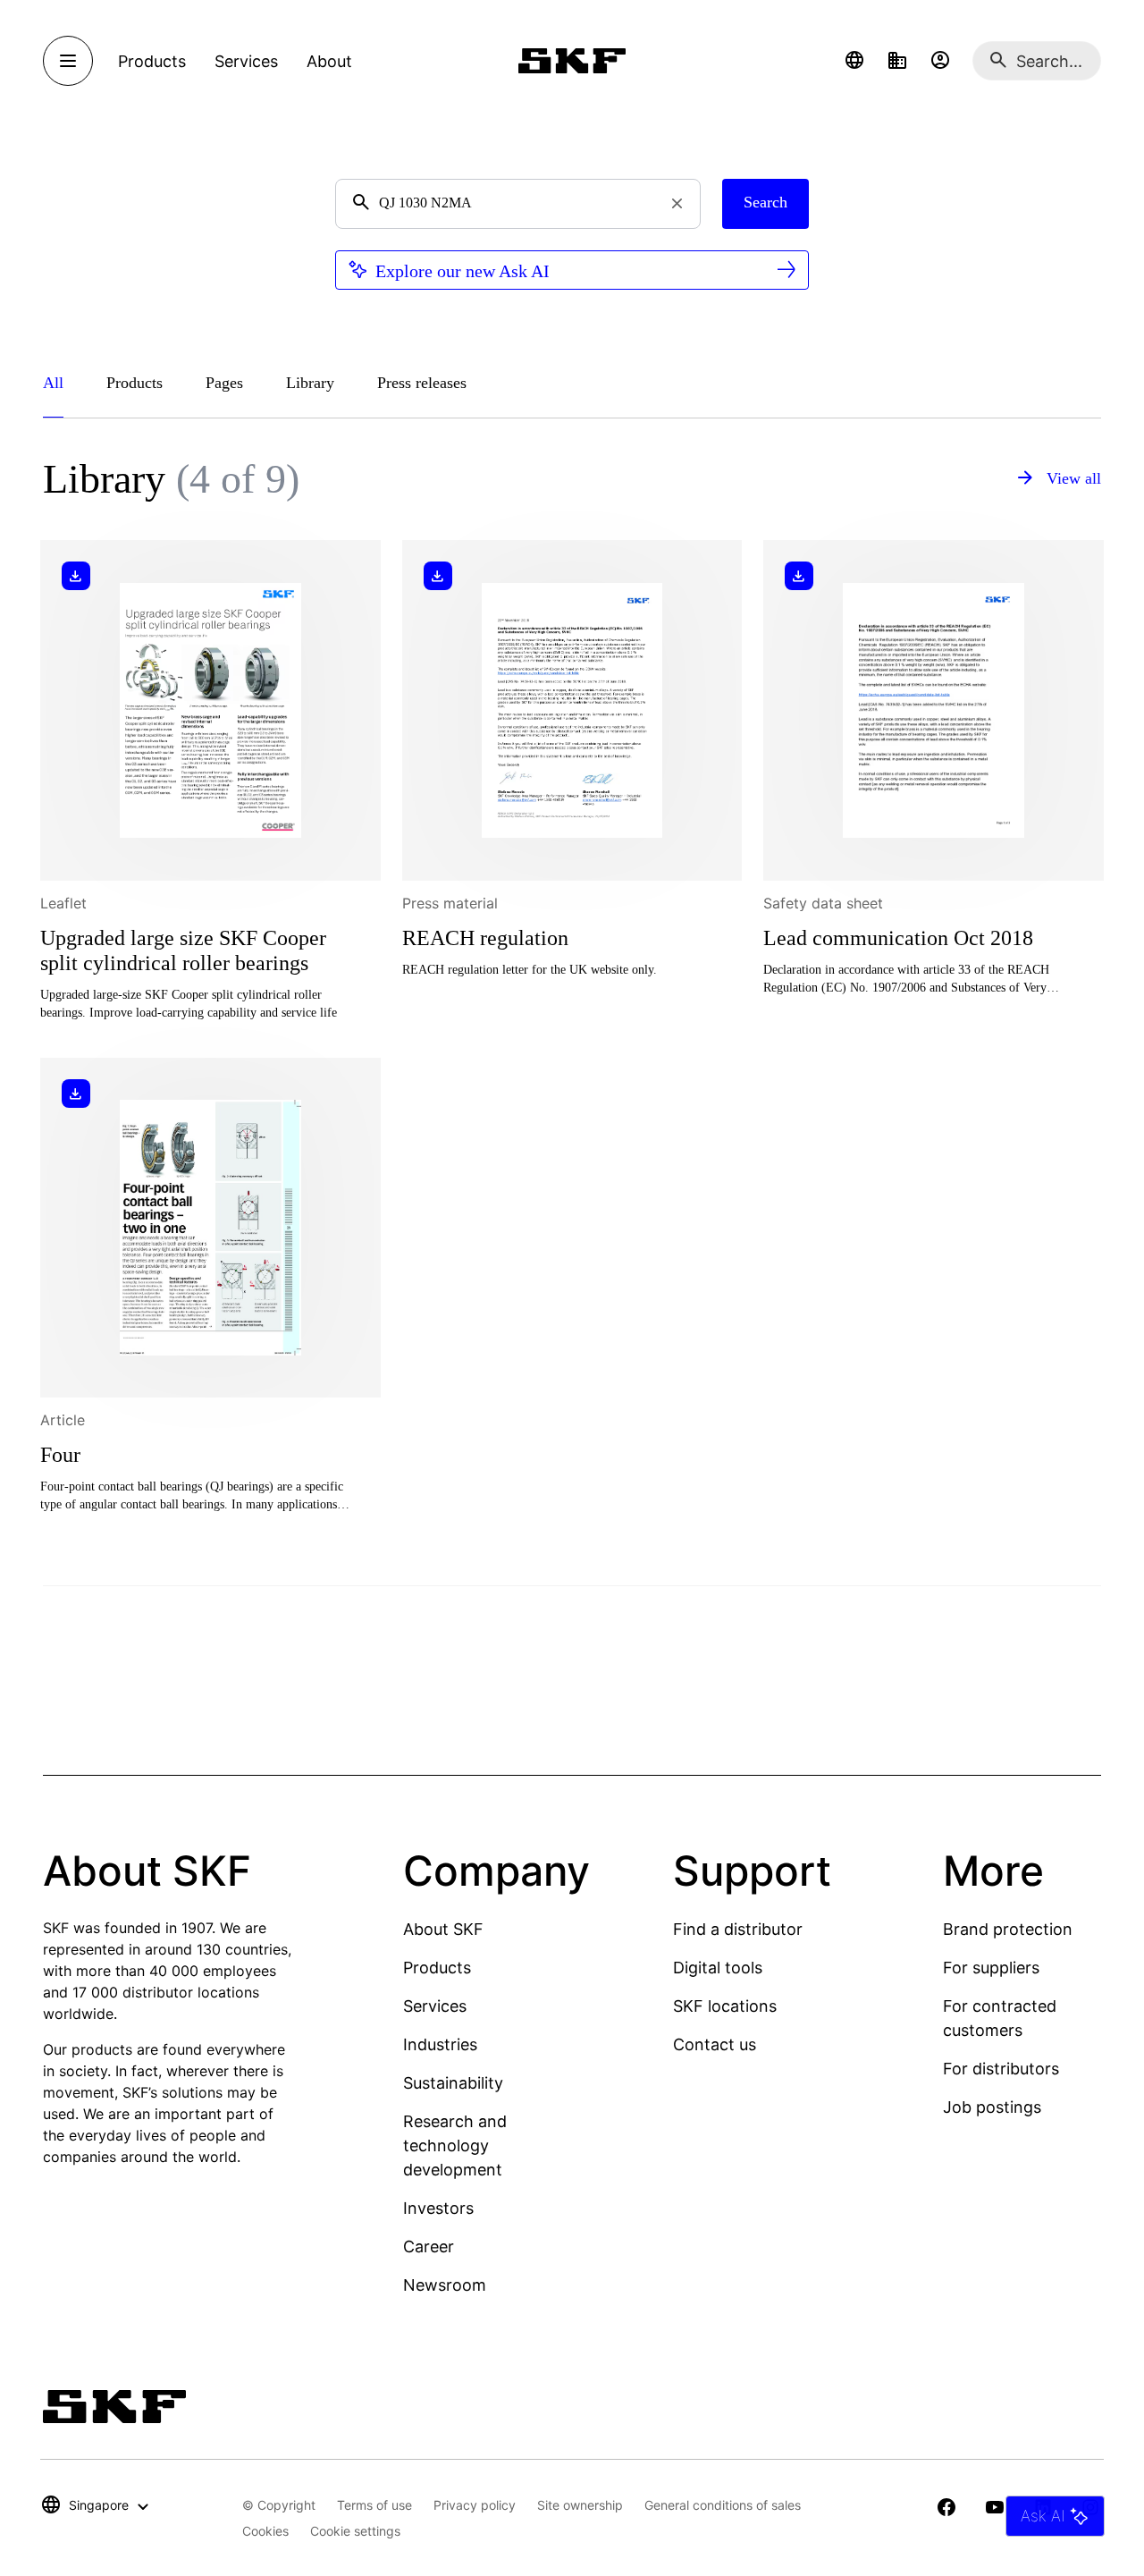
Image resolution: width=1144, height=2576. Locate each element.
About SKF (443, 1929)
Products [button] (152, 61)
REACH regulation (485, 938)
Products (437, 1968)
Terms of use (374, 2505)
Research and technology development (455, 2145)
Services (435, 2006)
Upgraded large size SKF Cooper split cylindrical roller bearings (183, 950)
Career (429, 2247)
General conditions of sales (723, 2505)
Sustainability (453, 2083)
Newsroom (445, 2285)
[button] (854, 61)
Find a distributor (738, 1929)
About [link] (329, 61)
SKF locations (725, 2006)
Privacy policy (475, 2505)
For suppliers (991, 1968)
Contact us (715, 2044)
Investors (438, 2208)
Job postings (992, 2107)
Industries (440, 2044)
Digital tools (718, 1968)
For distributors (1001, 2069)
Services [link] (246, 61)
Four (60, 1455)
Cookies (265, 2531)
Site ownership (580, 2505)
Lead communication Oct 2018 (898, 938)
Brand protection (1008, 1929)
